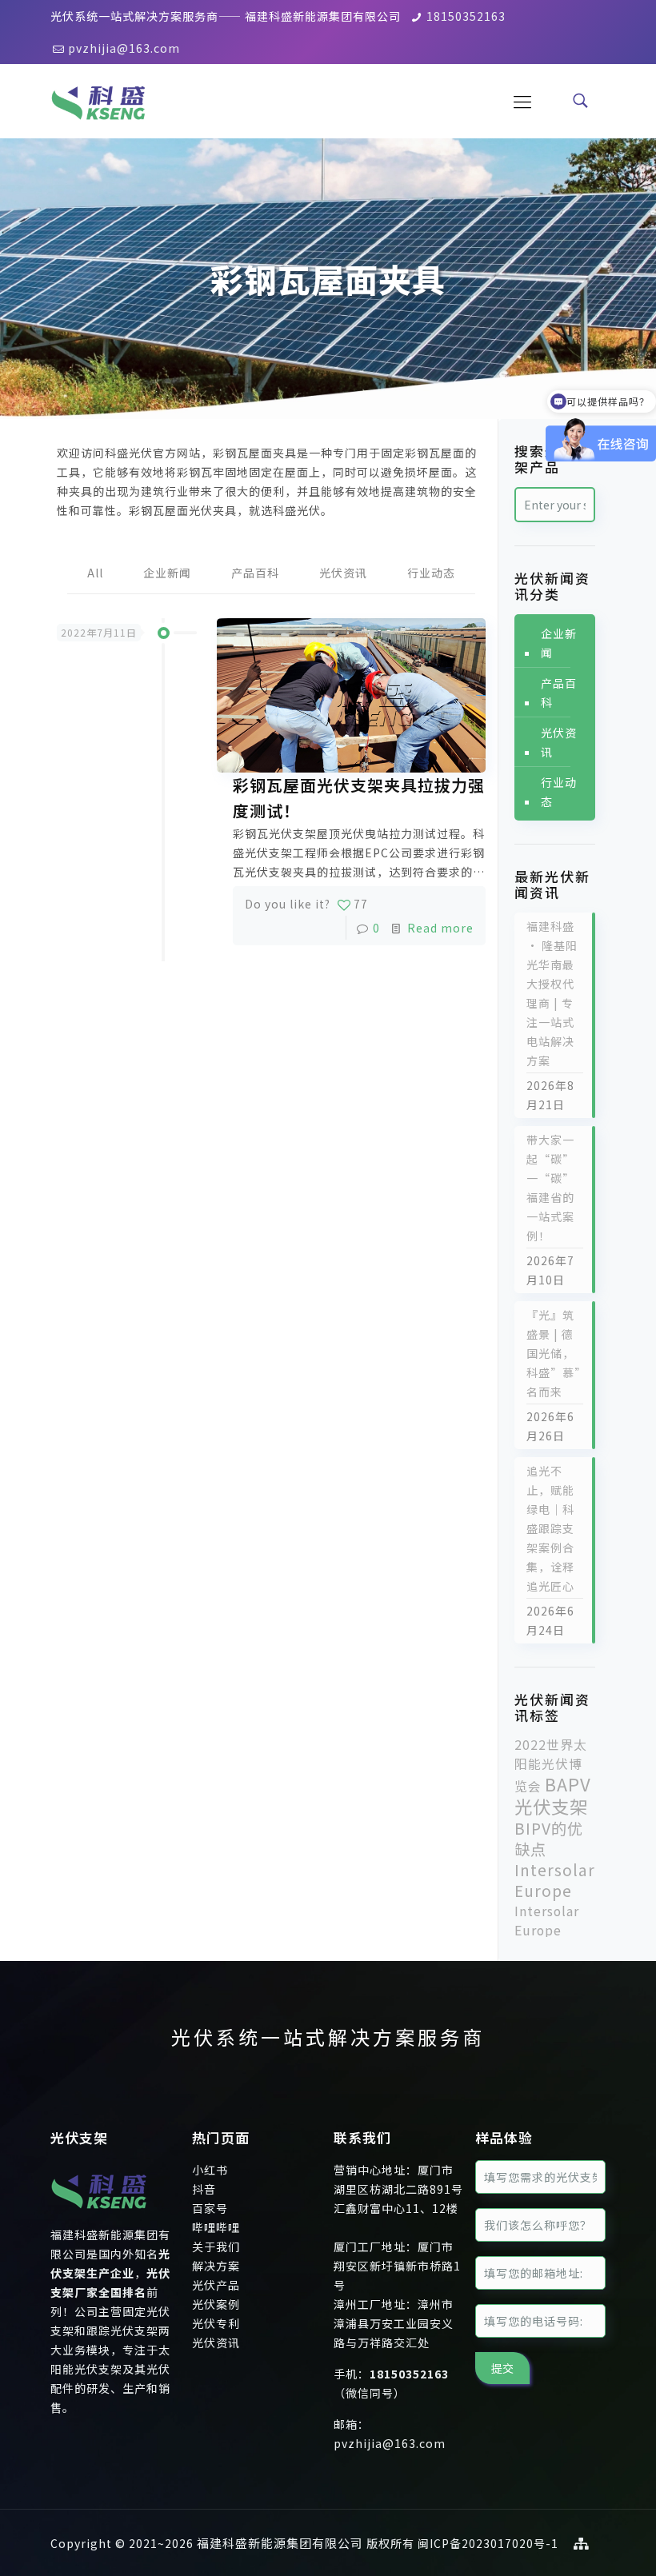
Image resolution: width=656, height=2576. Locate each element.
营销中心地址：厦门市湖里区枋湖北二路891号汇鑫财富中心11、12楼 (398, 2189)
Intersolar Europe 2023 (547, 1930)
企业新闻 (167, 573)
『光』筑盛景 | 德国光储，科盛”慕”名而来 (554, 1353)
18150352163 (466, 16)
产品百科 (255, 573)
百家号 (210, 2208)
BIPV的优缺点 (549, 1839)
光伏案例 (216, 2304)
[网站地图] (582, 2543)
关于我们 (216, 2247)
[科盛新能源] (98, 100)
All (95, 573)
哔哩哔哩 (216, 2227)
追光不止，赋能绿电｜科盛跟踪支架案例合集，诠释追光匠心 (550, 1528)
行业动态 (431, 573)
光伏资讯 (343, 573)
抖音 (204, 2189)
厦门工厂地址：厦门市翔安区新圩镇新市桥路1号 (397, 2266)
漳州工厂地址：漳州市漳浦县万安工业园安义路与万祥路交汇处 (394, 2323)
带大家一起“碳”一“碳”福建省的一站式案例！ (550, 1188)
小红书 (210, 2170)
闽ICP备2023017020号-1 (488, 2543)
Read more (440, 928)
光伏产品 (216, 2285)
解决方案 (216, 2266)
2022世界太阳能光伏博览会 (551, 1765)
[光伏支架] (99, 2215)
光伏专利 (216, 2323)
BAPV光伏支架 (553, 1795)
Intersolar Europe (555, 1880)
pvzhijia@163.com (124, 48)
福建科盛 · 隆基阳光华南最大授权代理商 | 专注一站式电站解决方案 (552, 993)
